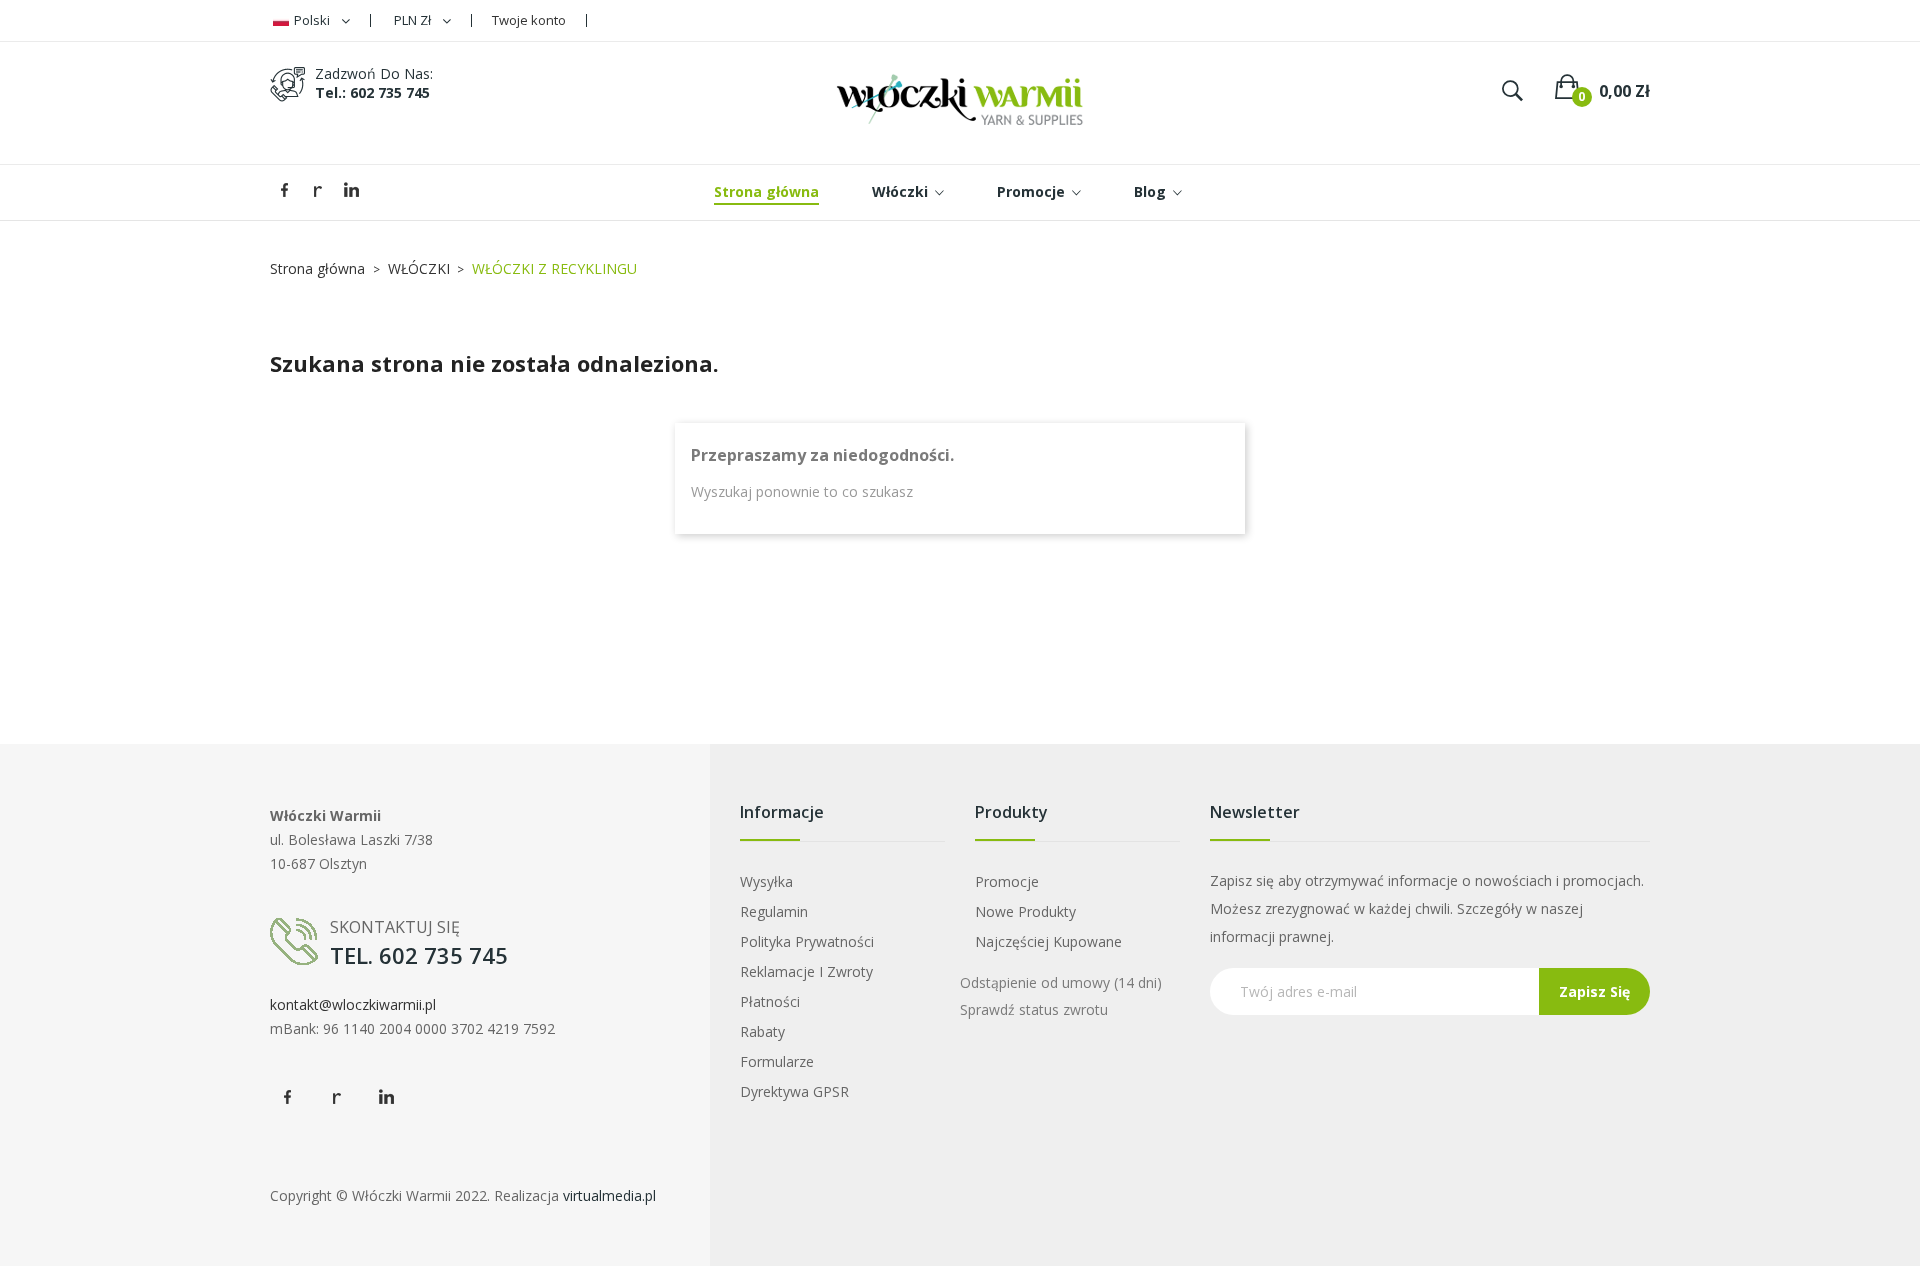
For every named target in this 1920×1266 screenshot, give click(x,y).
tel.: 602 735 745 (372, 92)
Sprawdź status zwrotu (1034, 1009)
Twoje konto (529, 20)
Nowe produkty (1025, 911)
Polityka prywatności (807, 941)
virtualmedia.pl (609, 1195)
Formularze (777, 1061)
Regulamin (774, 911)
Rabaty (762, 1031)
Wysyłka (766, 881)
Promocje (1007, 881)
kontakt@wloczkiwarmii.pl (353, 1004)
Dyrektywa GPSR (794, 1091)
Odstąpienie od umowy (1061, 982)
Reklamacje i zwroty (806, 971)
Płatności (770, 1001)
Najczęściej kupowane (1048, 941)
